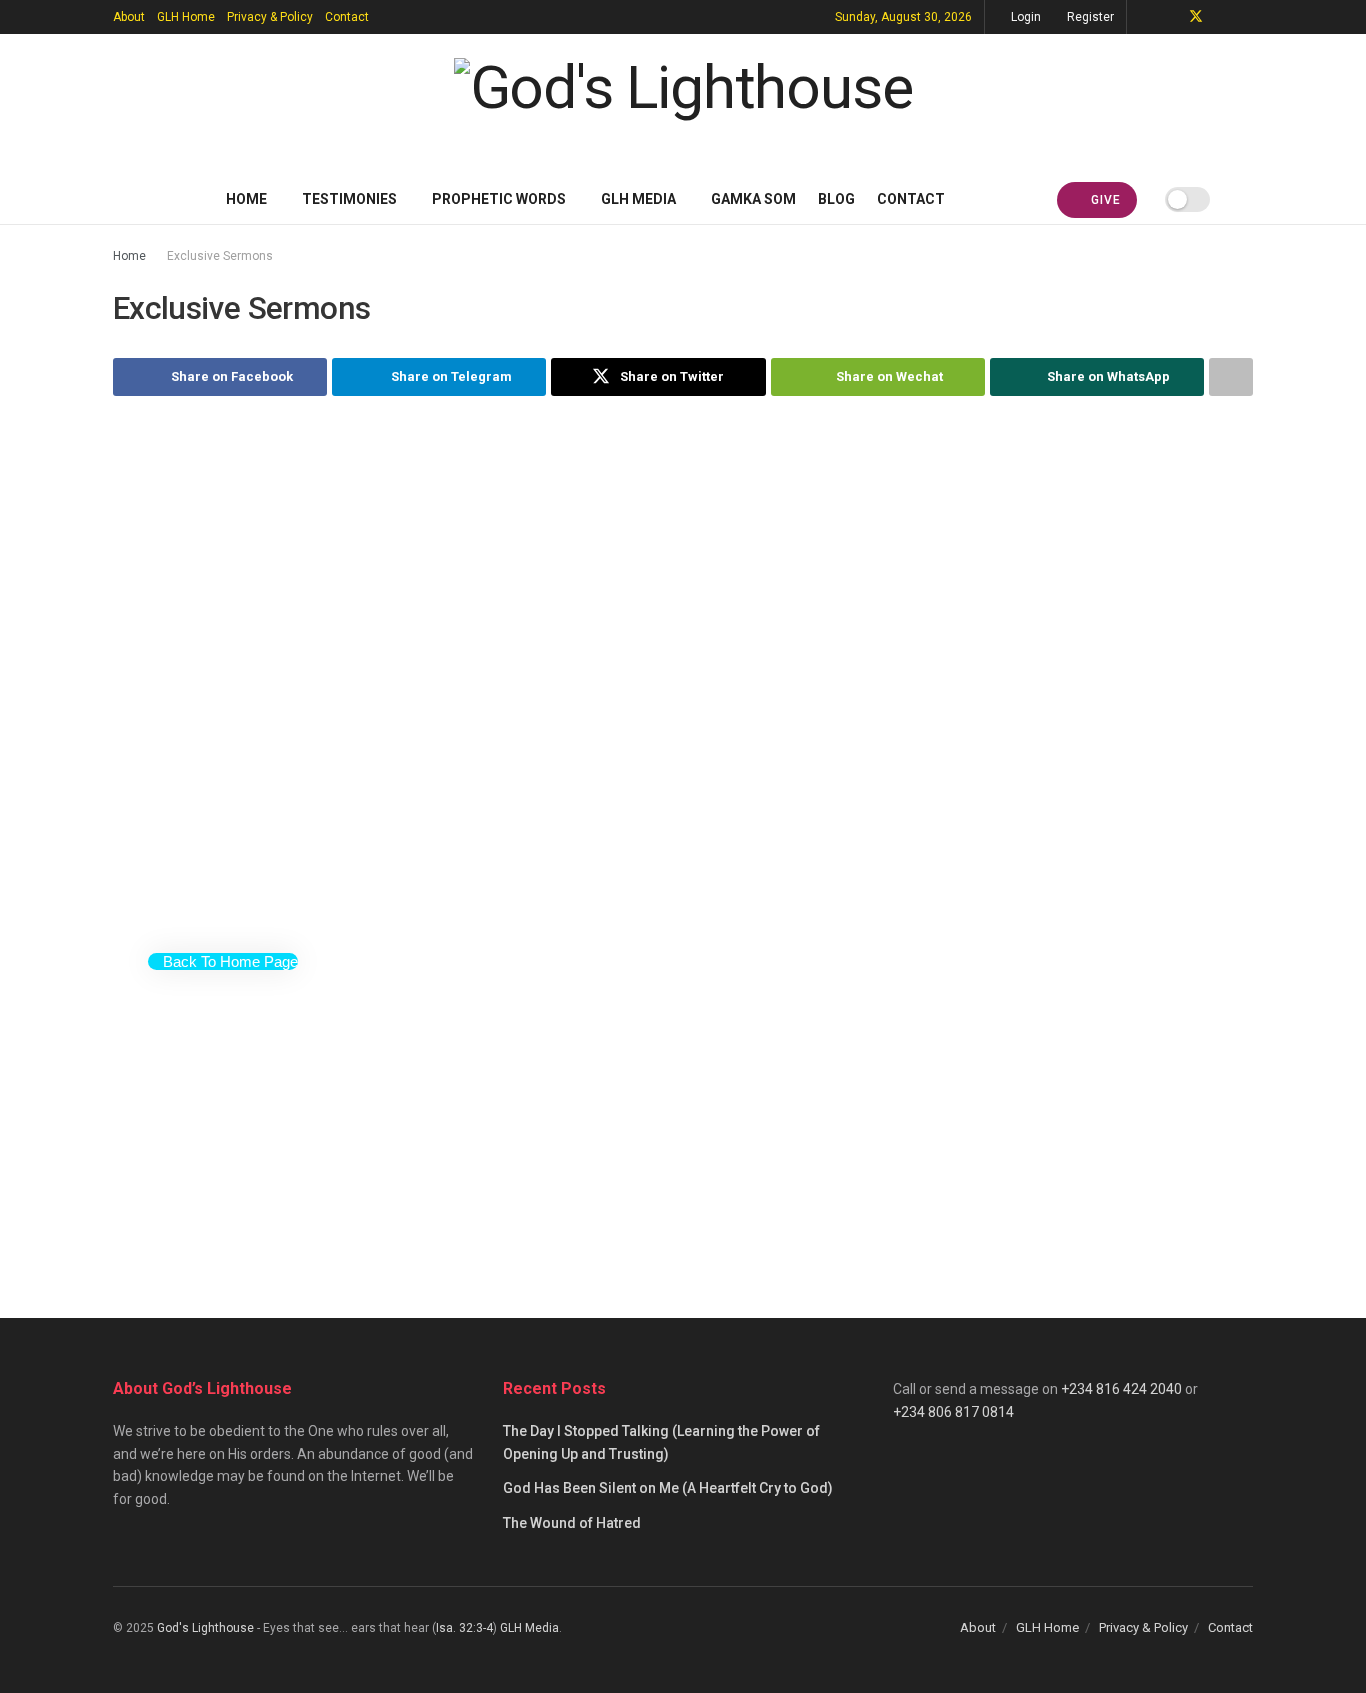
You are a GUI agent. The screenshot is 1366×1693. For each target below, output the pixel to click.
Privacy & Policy (270, 17)
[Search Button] (1245, 199)
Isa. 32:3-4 (464, 1628)
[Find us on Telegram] (1144, 17)
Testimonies (349, 199)
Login (1024, 17)
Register (1089, 17)
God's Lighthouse (205, 1628)
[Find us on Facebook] (1169, 17)
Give (1104, 200)
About (129, 17)
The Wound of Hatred (572, 1523)
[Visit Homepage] (683, 104)
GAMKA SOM (753, 199)
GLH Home (186, 17)
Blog (836, 199)
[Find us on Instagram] (1247, 17)
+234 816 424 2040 (1121, 1389)
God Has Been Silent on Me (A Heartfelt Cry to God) (668, 1488)
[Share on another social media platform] (1231, 377)
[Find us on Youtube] (1222, 17)
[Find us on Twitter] (1196, 17)
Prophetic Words (499, 199)
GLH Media (638, 199)
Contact (347, 17)
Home (246, 199)
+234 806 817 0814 (953, 1412)
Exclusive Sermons (220, 256)
